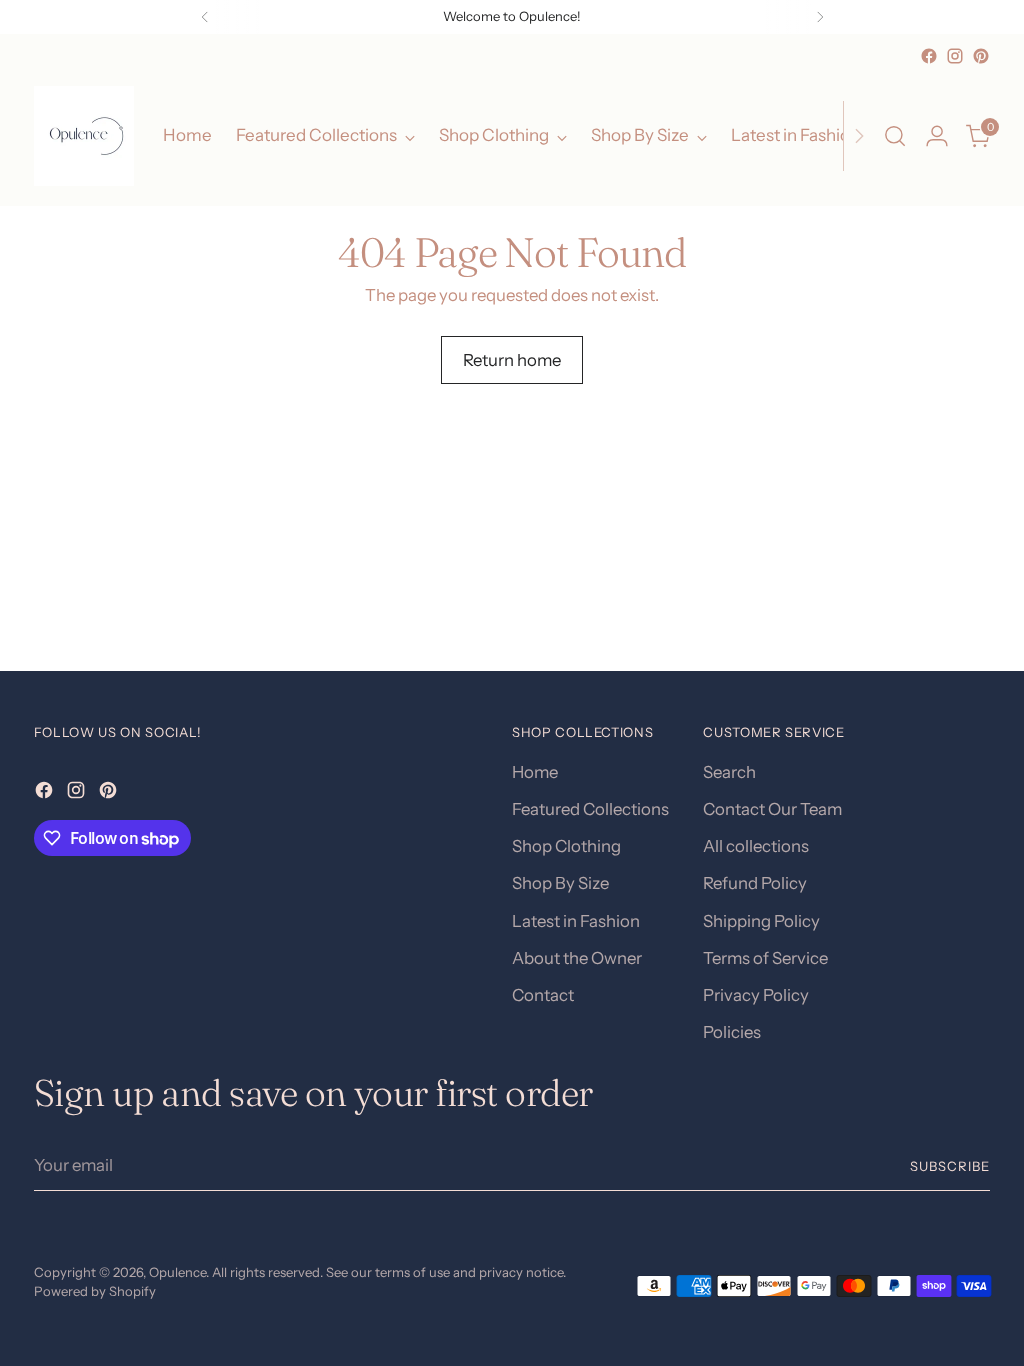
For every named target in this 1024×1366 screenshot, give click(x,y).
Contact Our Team (772, 809)
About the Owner (577, 958)
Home (535, 772)
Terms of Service (765, 958)
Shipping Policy (761, 921)
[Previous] (205, 17)
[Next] (820, 17)
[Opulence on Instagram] (955, 56)
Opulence (177, 1272)
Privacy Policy (756, 995)
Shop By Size (560, 883)
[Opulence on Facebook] (929, 56)
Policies (732, 1032)
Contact (543, 995)
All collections (756, 846)
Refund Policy (755, 883)
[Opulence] (84, 136)
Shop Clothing (566, 846)
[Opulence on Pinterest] (981, 56)
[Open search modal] (895, 136)
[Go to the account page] (937, 136)
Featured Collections (590, 809)
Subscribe (950, 1166)
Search (729, 772)
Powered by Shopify (95, 1291)
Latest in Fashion (576, 921)
